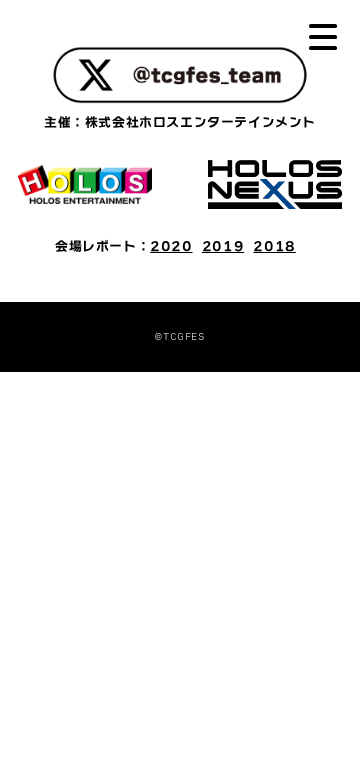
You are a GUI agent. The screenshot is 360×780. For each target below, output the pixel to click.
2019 (223, 246)
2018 (274, 246)
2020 (171, 246)
